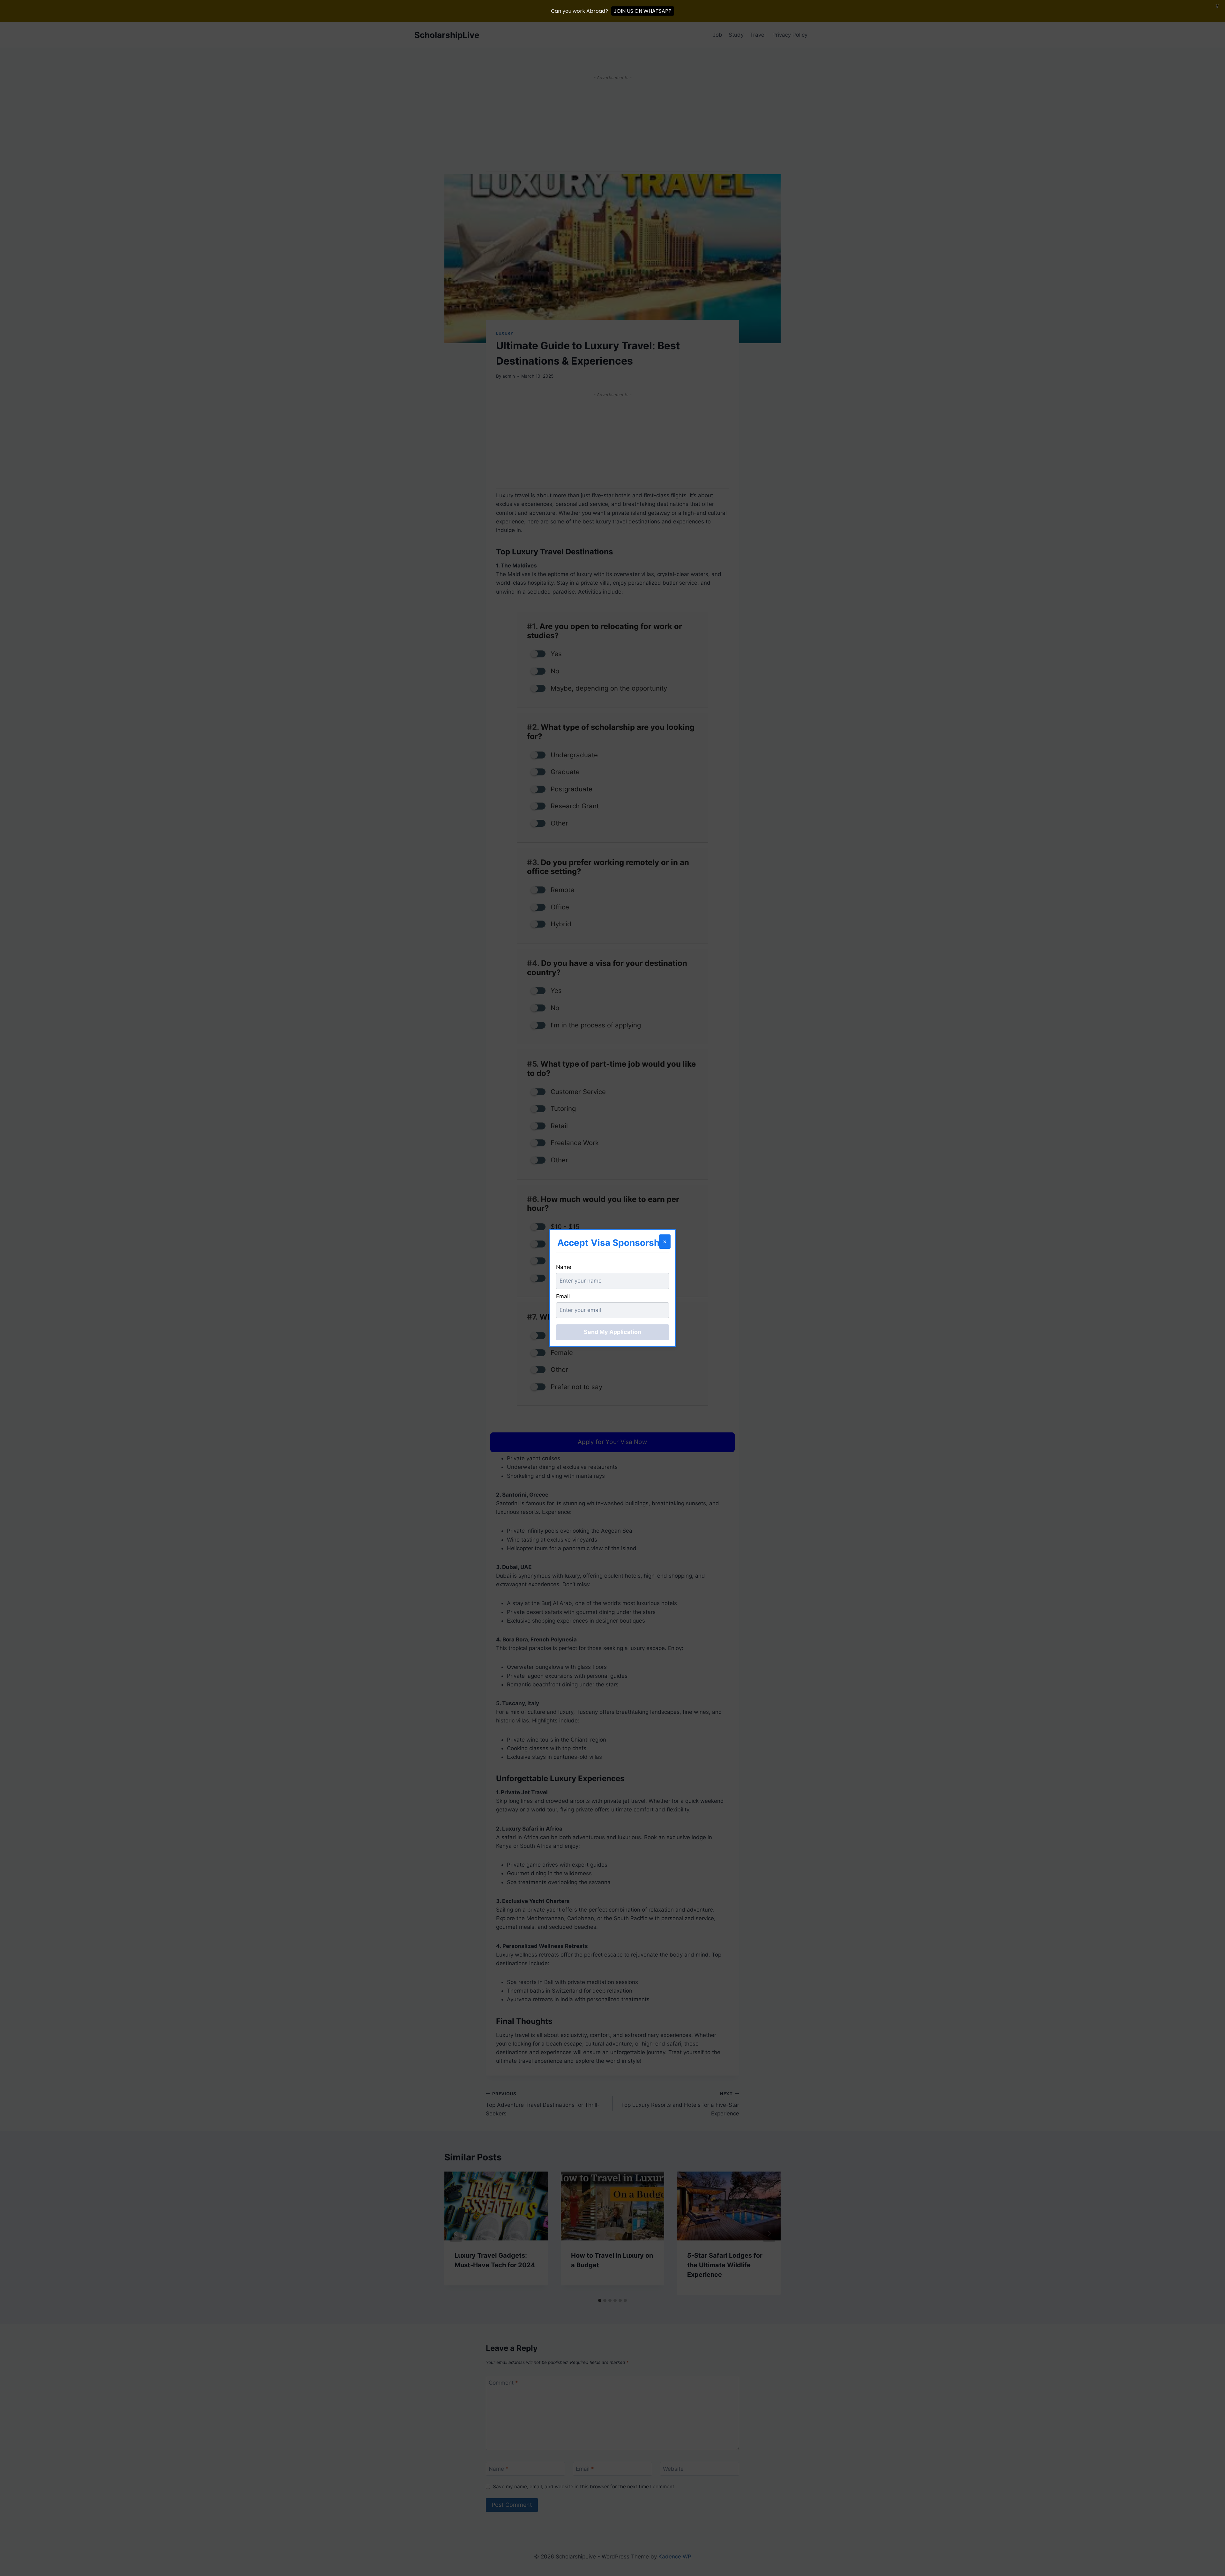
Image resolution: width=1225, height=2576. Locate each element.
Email (563, 1296)
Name (564, 1267)
